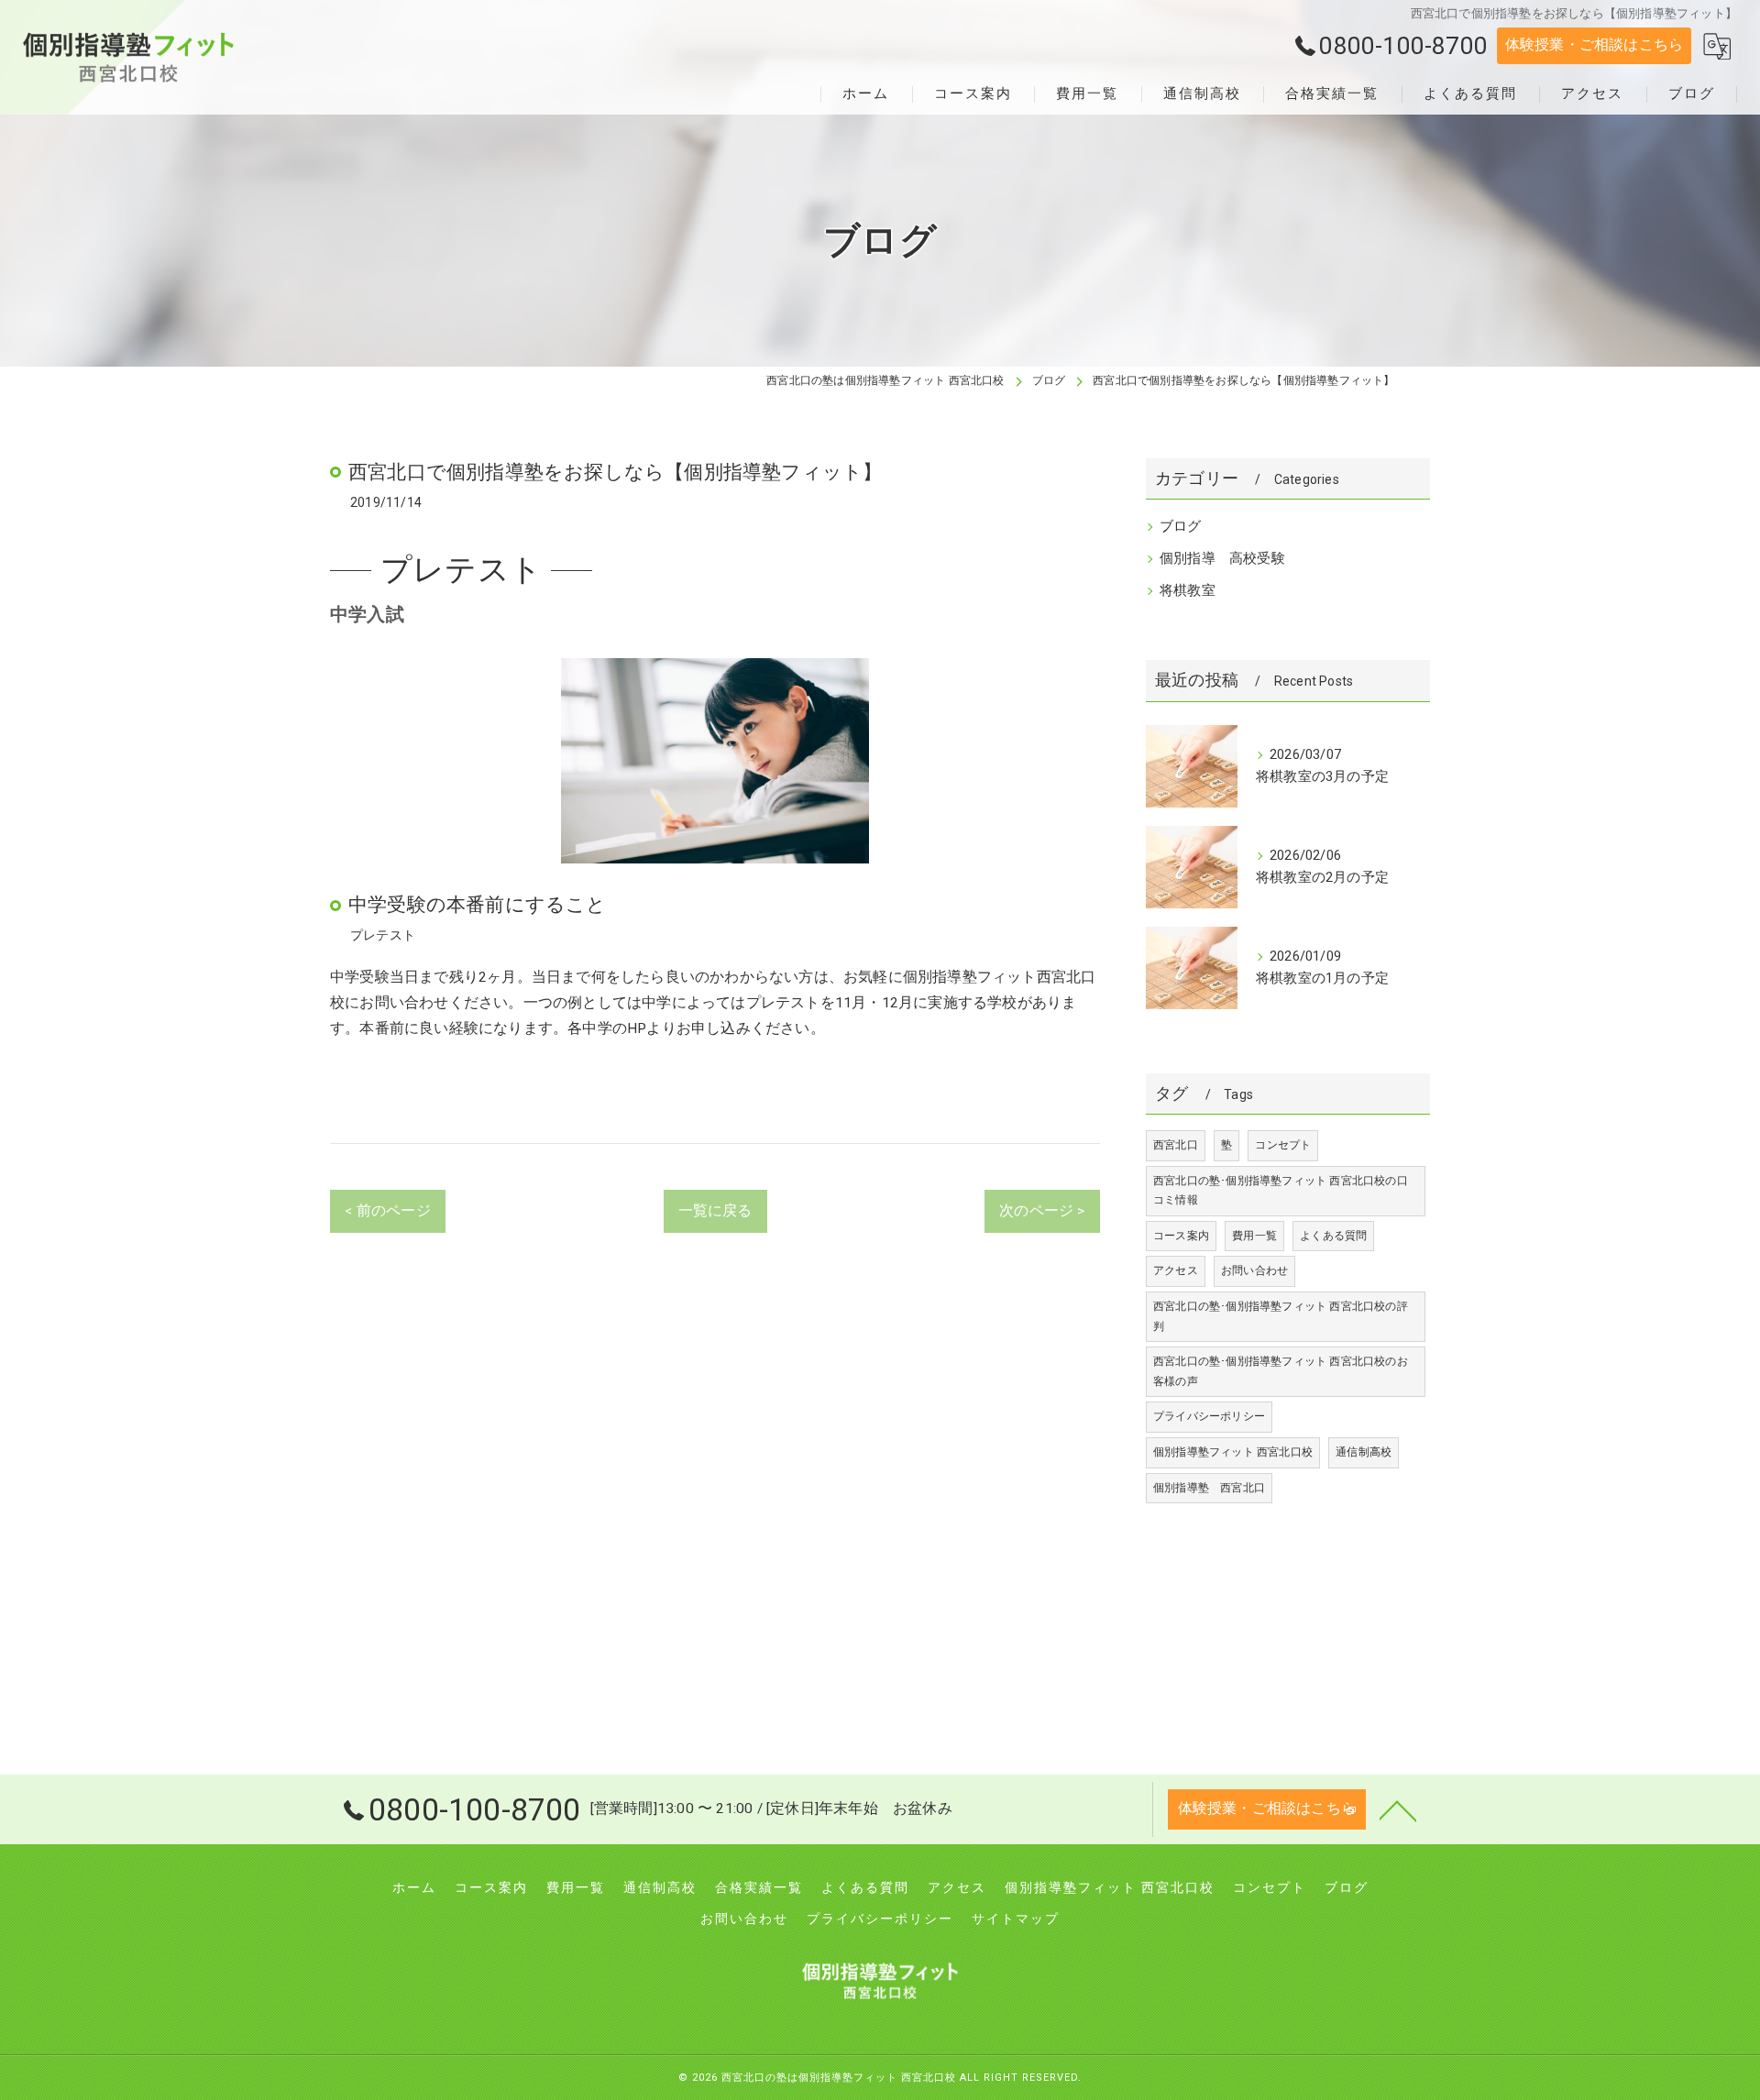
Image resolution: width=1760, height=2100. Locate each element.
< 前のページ (387, 1211)
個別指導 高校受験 (1222, 559)
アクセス (1176, 1270)
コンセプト (1283, 1145)
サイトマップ (1016, 1919)
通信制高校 (1364, 1452)
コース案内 (1181, 1236)
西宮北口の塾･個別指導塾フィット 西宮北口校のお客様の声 (1281, 1371)
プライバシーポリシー (1209, 1416)
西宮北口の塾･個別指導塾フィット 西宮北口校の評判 (1281, 1316)
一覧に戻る (715, 1211)
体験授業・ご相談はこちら (1594, 45)
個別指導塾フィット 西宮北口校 (1233, 1452)
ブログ (1181, 527)
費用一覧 (1254, 1236)
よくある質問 (1333, 1236)
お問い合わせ (1254, 1270)
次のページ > (1042, 1211)
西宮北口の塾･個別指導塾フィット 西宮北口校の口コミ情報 (1281, 1191)
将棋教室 (1188, 591)
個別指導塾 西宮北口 (1209, 1488)
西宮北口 (1176, 1145)
